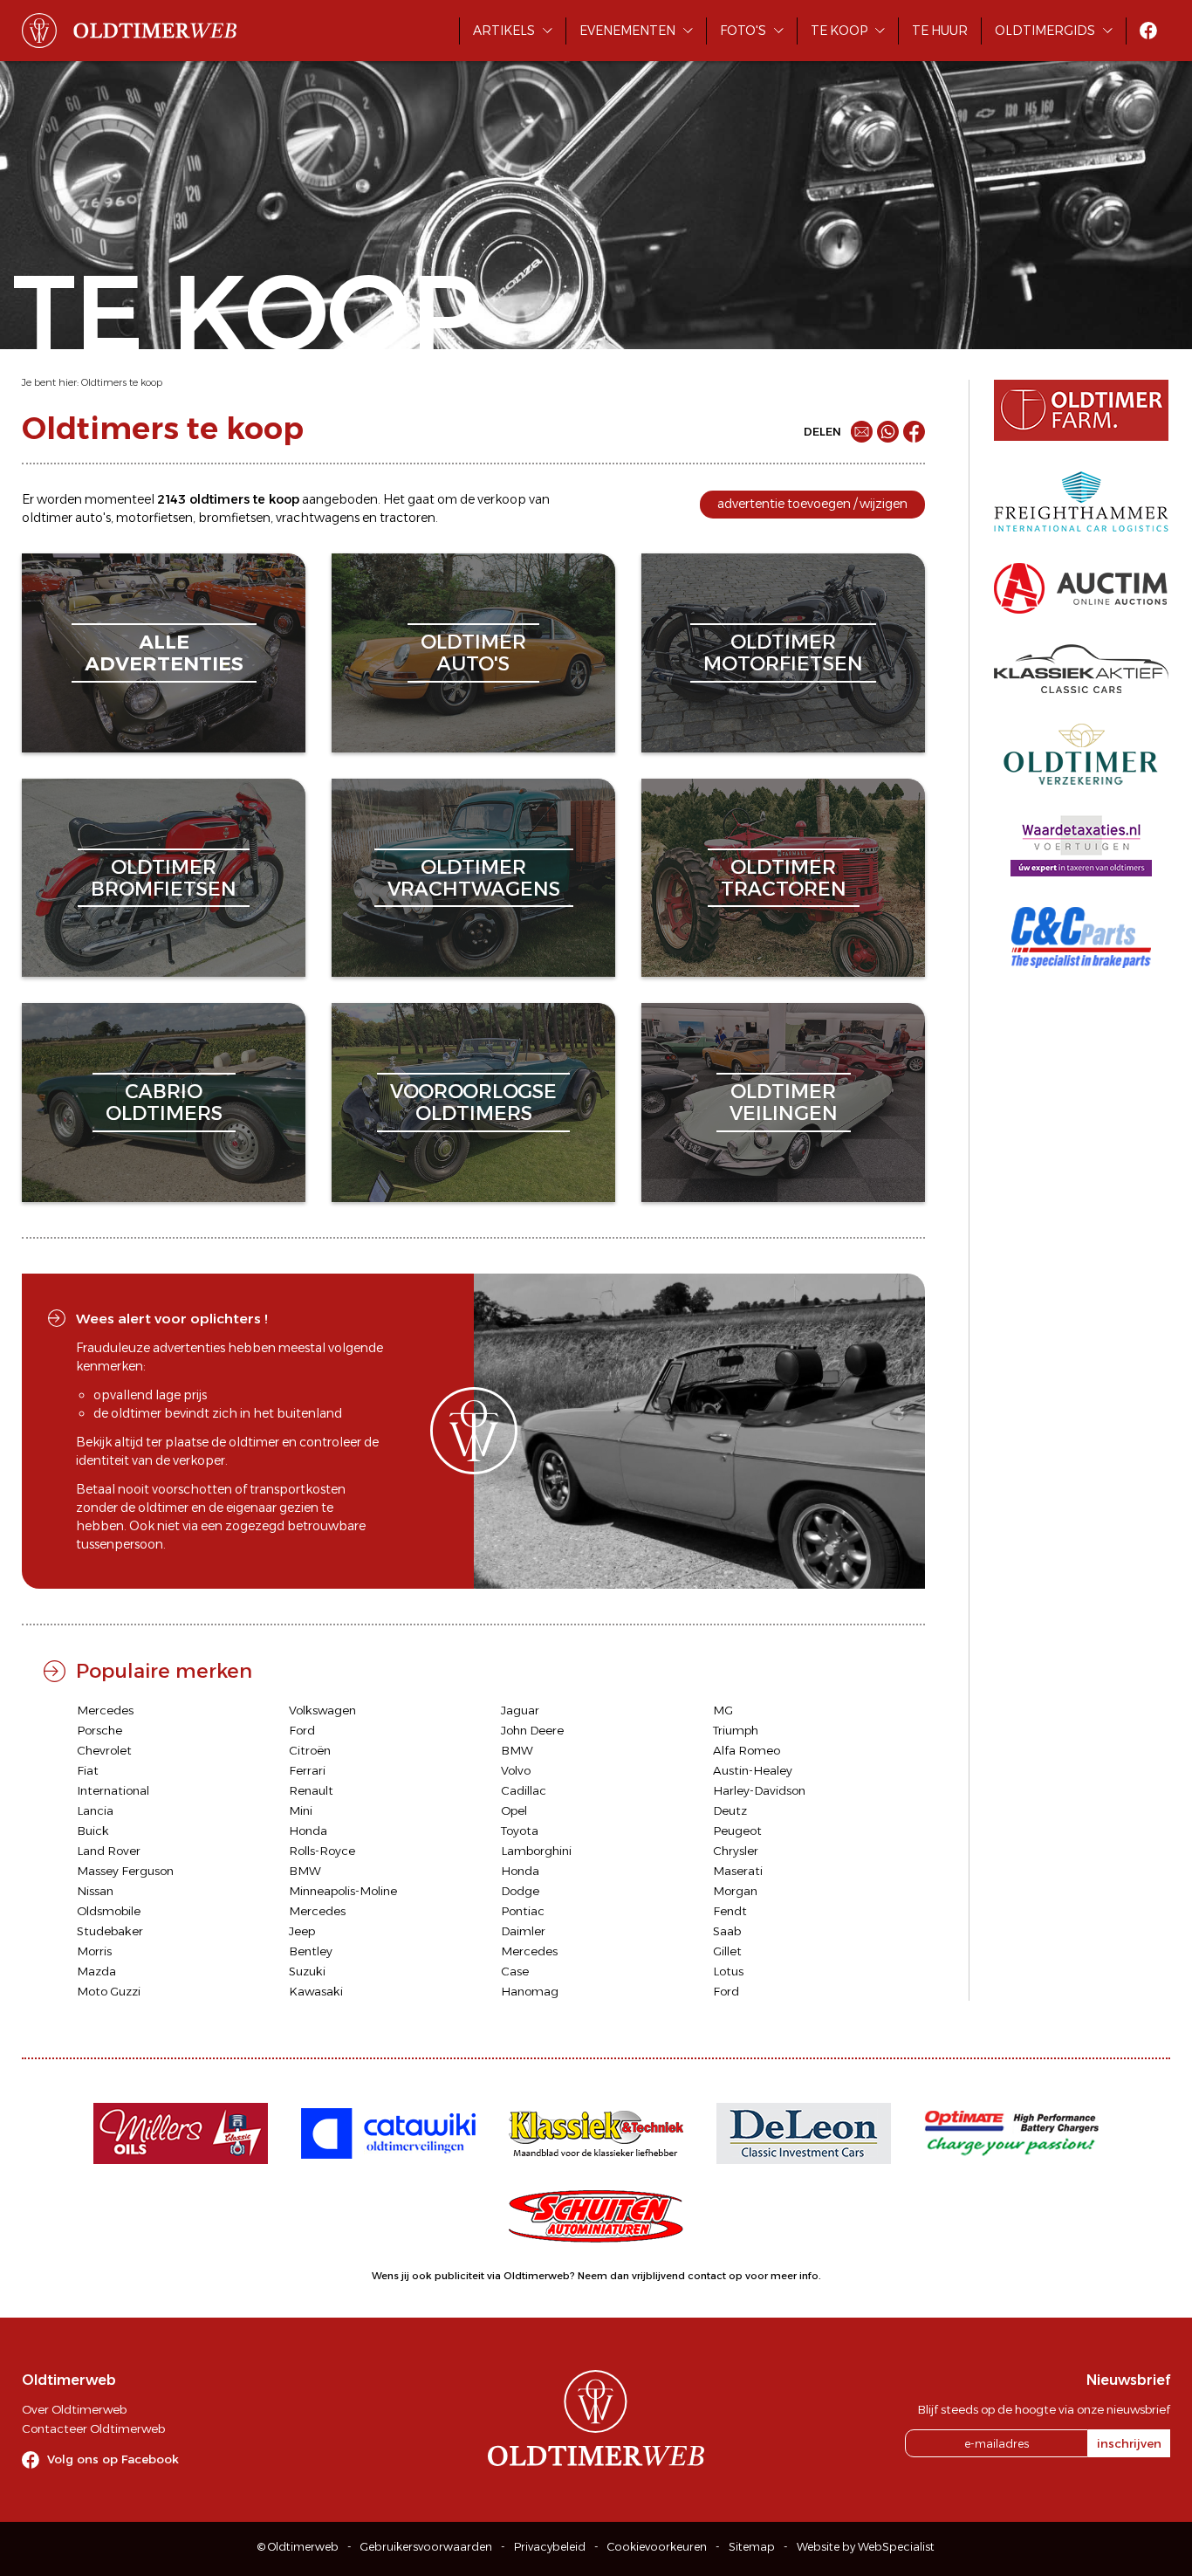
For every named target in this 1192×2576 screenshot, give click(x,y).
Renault (311, 1790)
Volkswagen (322, 1710)
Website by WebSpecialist (866, 2547)
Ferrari (307, 1770)
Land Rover (109, 1851)
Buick (93, 1831)
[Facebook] (914, 432)
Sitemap (752, 2547)
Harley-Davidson (759, 1790)
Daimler (523, 1931)
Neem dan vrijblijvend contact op (660, 2276)
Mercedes (105, 1710)
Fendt (730, 1911)
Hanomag (530, 1991)
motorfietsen (154, 518)
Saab (727, 1931)
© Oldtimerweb (298, 2547)
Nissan (95, 1891)
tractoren (408, 518)
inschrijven (1129, 2443)
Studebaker (110, 1931)
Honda (308, 1831)
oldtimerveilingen (784, 1102)
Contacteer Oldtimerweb (93, 2428)
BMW (517, 1750)
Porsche (99, 1730)
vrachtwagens (318, 518)
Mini (301, 1810)
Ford (302, 1730)
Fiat (88, 1770)
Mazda (96, 1971)
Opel (514, 1810)
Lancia (95, 1810)
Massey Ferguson (125, 1871)
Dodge (520, 1891)
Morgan (735, 1891)
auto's (93, 518)
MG (723, 1710)
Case (515, 1971)
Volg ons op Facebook (113, 2459)
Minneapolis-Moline (343, 1891)
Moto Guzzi (109, 1991)
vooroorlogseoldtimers (473, 1102)
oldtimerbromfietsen (164, 878)
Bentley (311, 1951)
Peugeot (737, 1831)
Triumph (736, 1730)
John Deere (532, 1730)
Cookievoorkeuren (657, 2547)
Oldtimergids (1045, 31)
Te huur (940, 31)
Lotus (728, 1971)
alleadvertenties (164, 653)
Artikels (504, 31)
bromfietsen (234, 518)
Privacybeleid (550, 2547)
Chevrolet (104, 1750)
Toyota (520, 1831)
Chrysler (736, 1851)
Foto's (743, 31)
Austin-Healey (753, 1770)
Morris (94, 1951)
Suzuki (307, 1971)
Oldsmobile (109, 1911)
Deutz (730, 1810)
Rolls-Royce (322, 1851)
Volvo (516, 1770)
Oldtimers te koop (122, 382)
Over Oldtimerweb (74, 2409)
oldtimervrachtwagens (474, 878)
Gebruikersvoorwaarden (426, 2547)
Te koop (839, 31)
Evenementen (627, 31)
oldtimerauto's (473, 653)
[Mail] (862, 432)
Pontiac (523, 1911)
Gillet (727, 1951)
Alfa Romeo (747, 1750)
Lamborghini (536, 1851)
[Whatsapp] (888, 432)
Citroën (310, 1750)
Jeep (302, 1931)
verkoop (502, 499)
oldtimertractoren (784, 878)
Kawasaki (316, 1991)
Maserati (738, 1871)
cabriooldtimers (164, 1102)
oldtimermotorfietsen (783, 653)
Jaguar (520, 1710)
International (113, 1790)
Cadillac (524, 1790)
